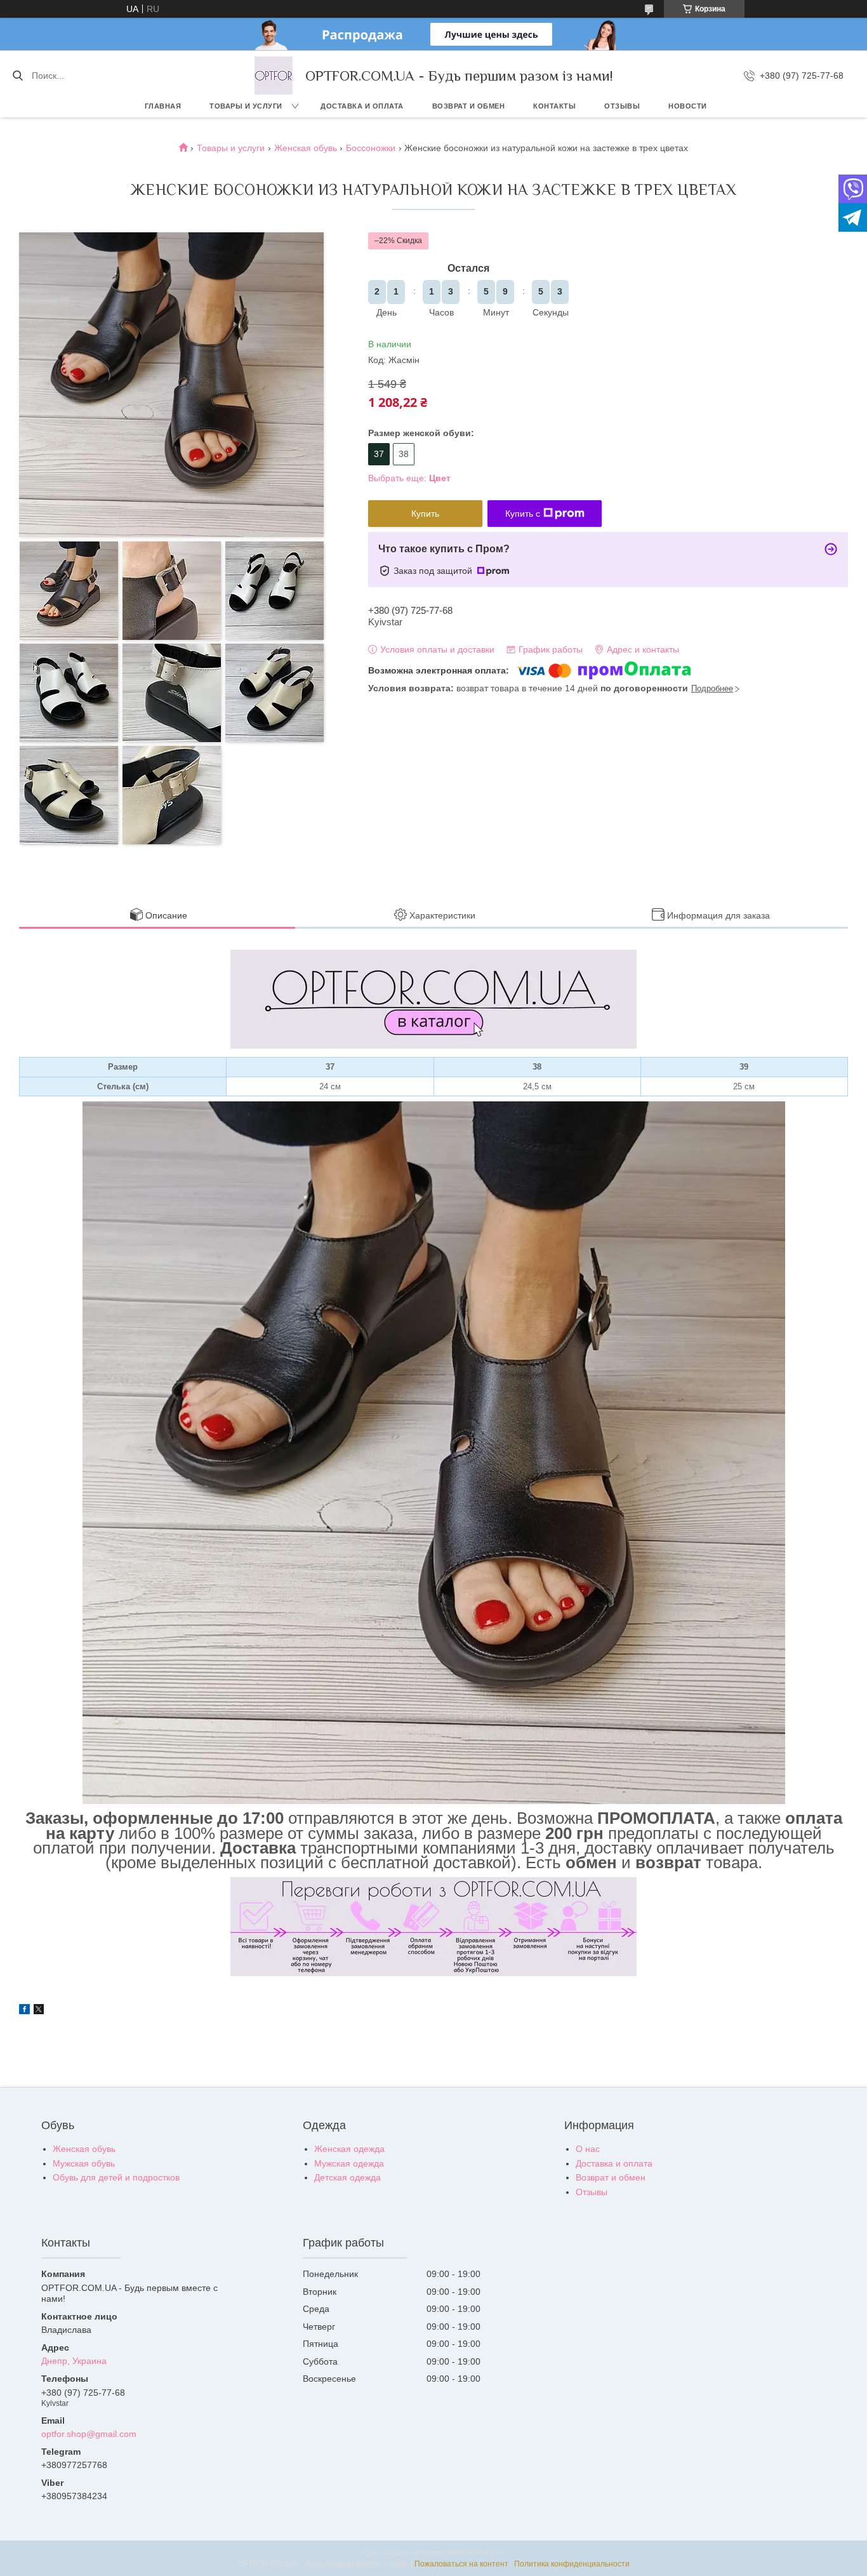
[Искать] (17, 76)
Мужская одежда (349, 2163)
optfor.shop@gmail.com (89, 2434)
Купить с (523, 514)
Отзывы (622, 106)
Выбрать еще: (409, 478)
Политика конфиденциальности (572, 2564)
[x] (39, 2011)
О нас (588, 2149)
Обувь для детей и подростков (116, 2177)
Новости (688, 106)
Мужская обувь (84, 2163)
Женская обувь (306, 148)
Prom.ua (489, 2553)
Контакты (554, 106)
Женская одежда (349, 2149)
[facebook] (24, 2011)
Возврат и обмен (469, 106)
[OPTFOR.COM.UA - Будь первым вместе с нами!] (274, 76)
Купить (425, 514)
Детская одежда (347, 2177)
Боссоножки (371, 148)
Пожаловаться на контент (461, 2564)
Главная (163, 106)
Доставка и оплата (362, 106)
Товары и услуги (246, 106)
